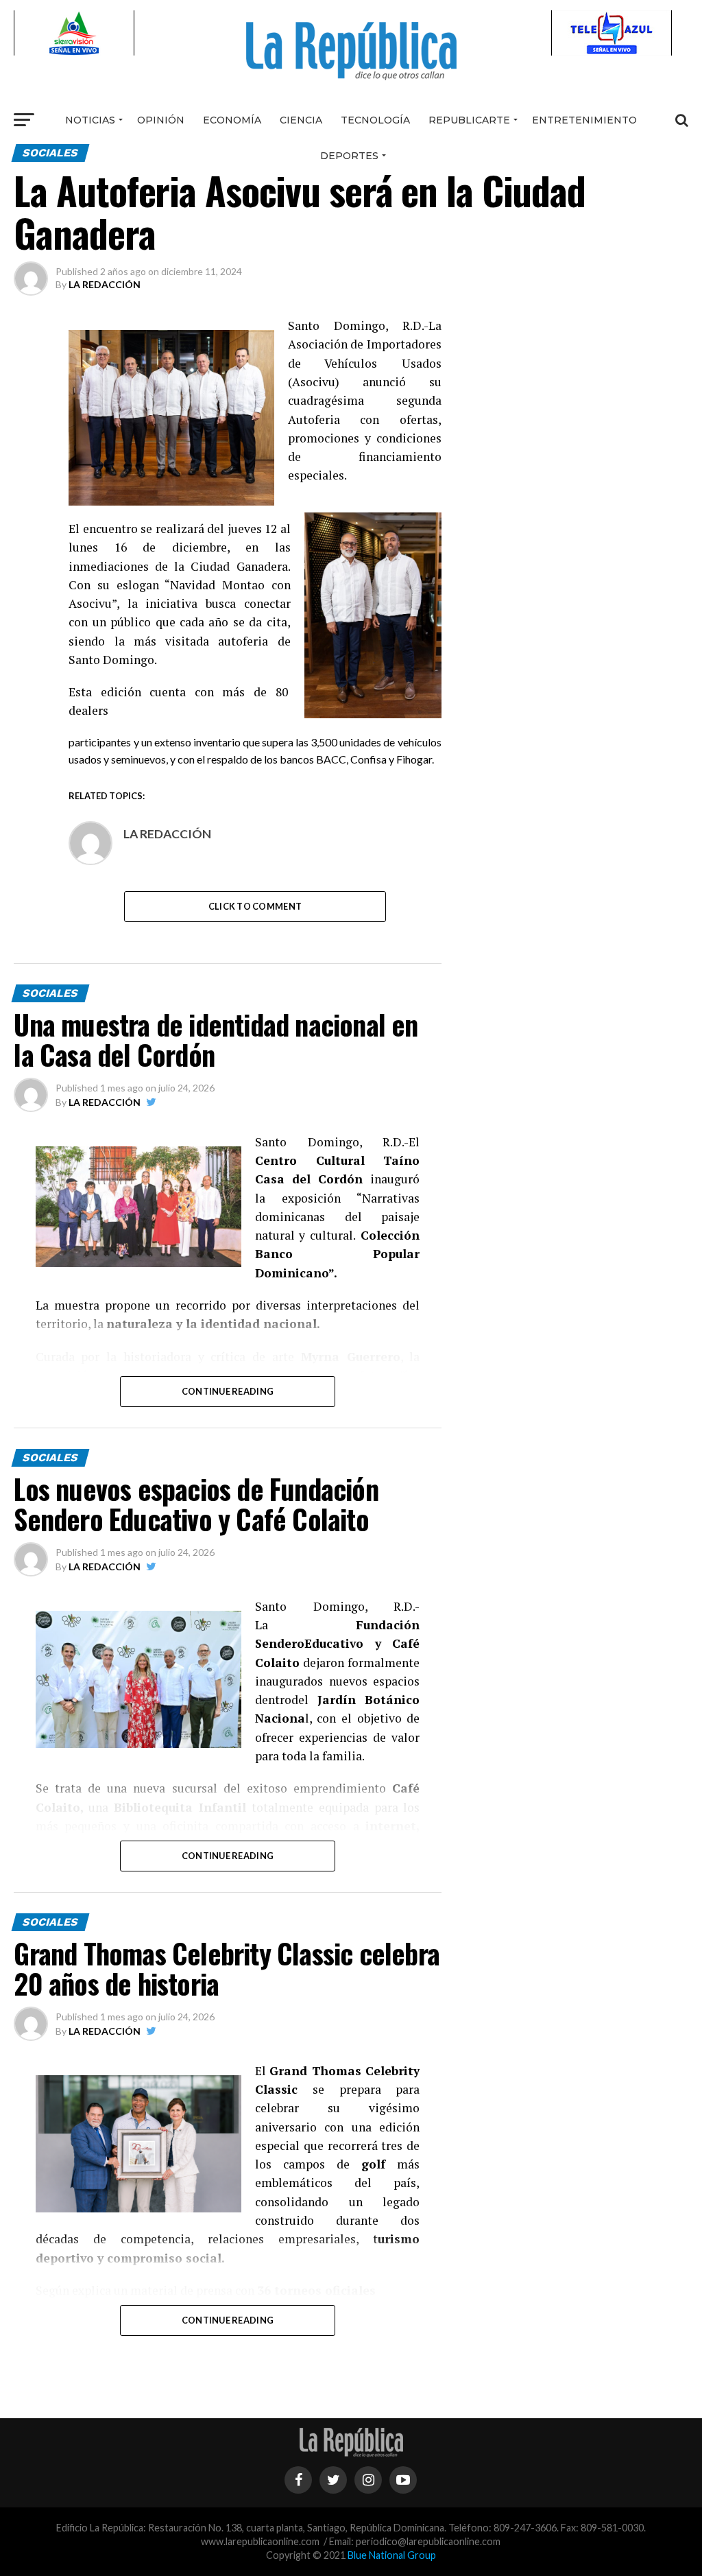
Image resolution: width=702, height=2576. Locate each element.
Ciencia (301, 120)
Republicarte (469, 120)
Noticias (90, 120)
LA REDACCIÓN (105, 284)
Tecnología (375, 120)
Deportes (349, 156)
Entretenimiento (584, 120)
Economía (232, 120)
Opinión (161, 120)
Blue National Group (392, 2555)
